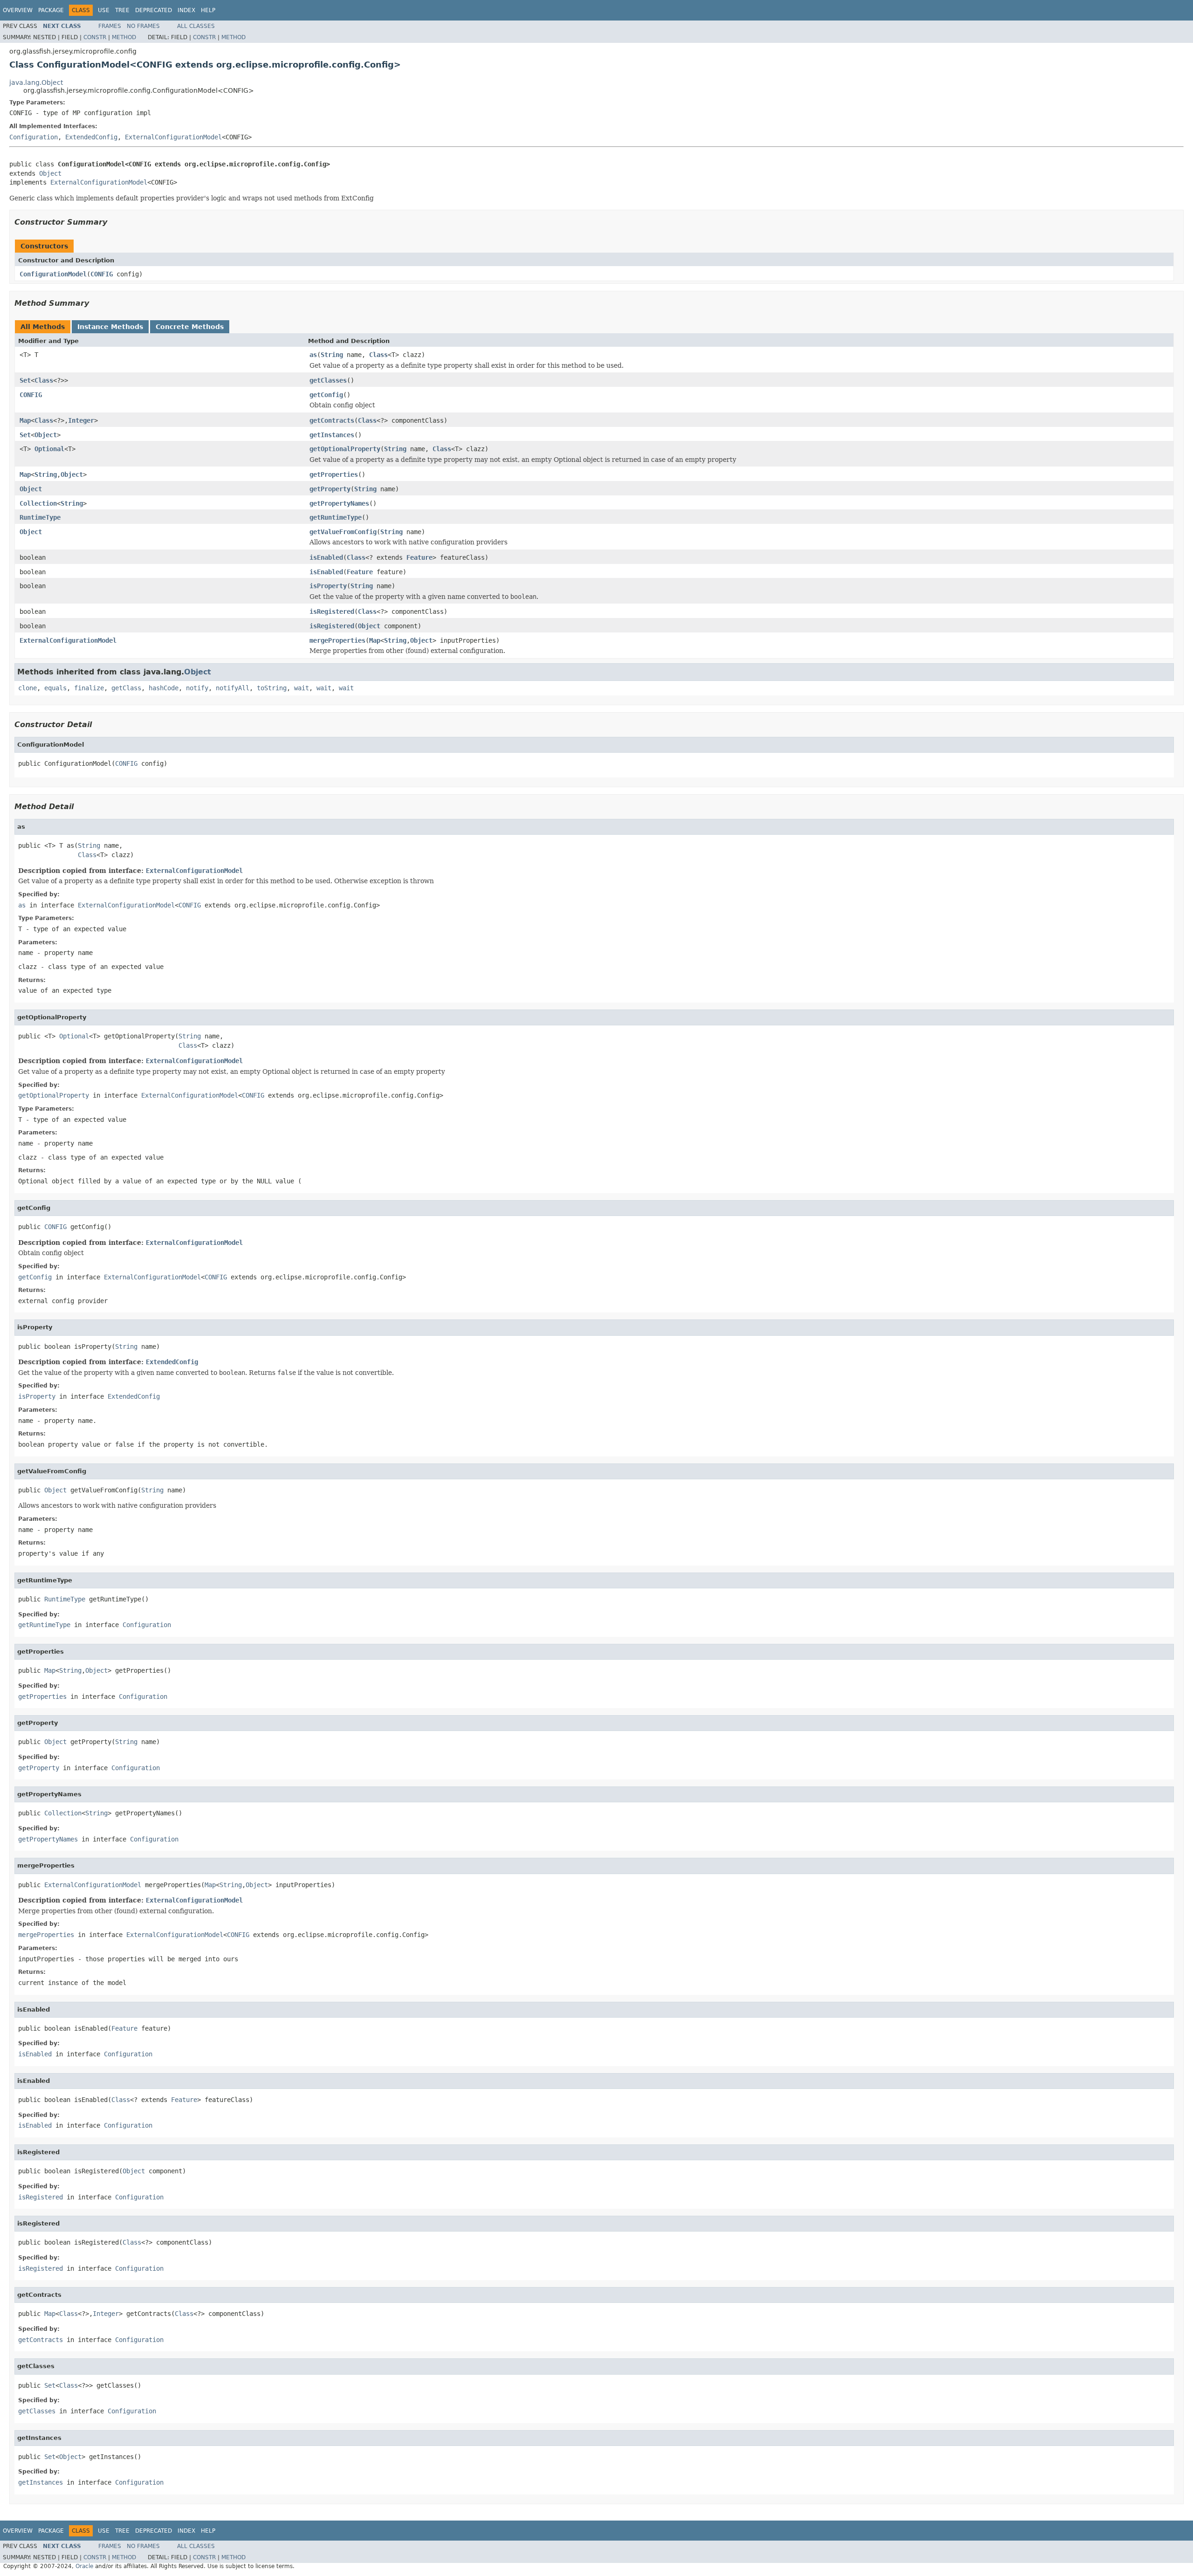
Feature (419, 557)
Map (25, 420)
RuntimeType (40, 517)
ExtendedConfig (91, 137)
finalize (89, 688)
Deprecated (154, 10)
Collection (38, 503)
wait (302, 688)
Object (50, 173)
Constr (95, 37)
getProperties (334, 474)
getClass (126, 688)
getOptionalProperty (345, 449)
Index (186, 10)
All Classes (196, 26)
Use (104, 10)
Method (124, 37)
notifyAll (233, 688)
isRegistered (332, 611)
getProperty (330, 489)
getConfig (326, 395)
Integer (81, 420)
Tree (122, 10)
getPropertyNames (339, 503)
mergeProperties (337, 640)
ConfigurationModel (53, 274)
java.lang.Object (36, 82)
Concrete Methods (190, 327)
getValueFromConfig (343, 532)
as (313, 355)
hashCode (164, 688)
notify (197, 688)
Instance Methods (110, 327)
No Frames (143, 26)
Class (378, 355)
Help (208, 10)
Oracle (84, 2566)
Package (51, 10)
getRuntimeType (336, 517)
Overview (18, 10)
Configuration (34, 137)
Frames (110, 26)
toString (272, 688)
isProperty (328, 586)
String (332, 355)
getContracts (332, 420)
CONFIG (102, 274)
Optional (49, 449)
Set (25, 380)
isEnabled (326, 557)
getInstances (332, 435)
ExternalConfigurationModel (173, 137)
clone (27, 688)
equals (55, 688)
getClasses (328, 380)
